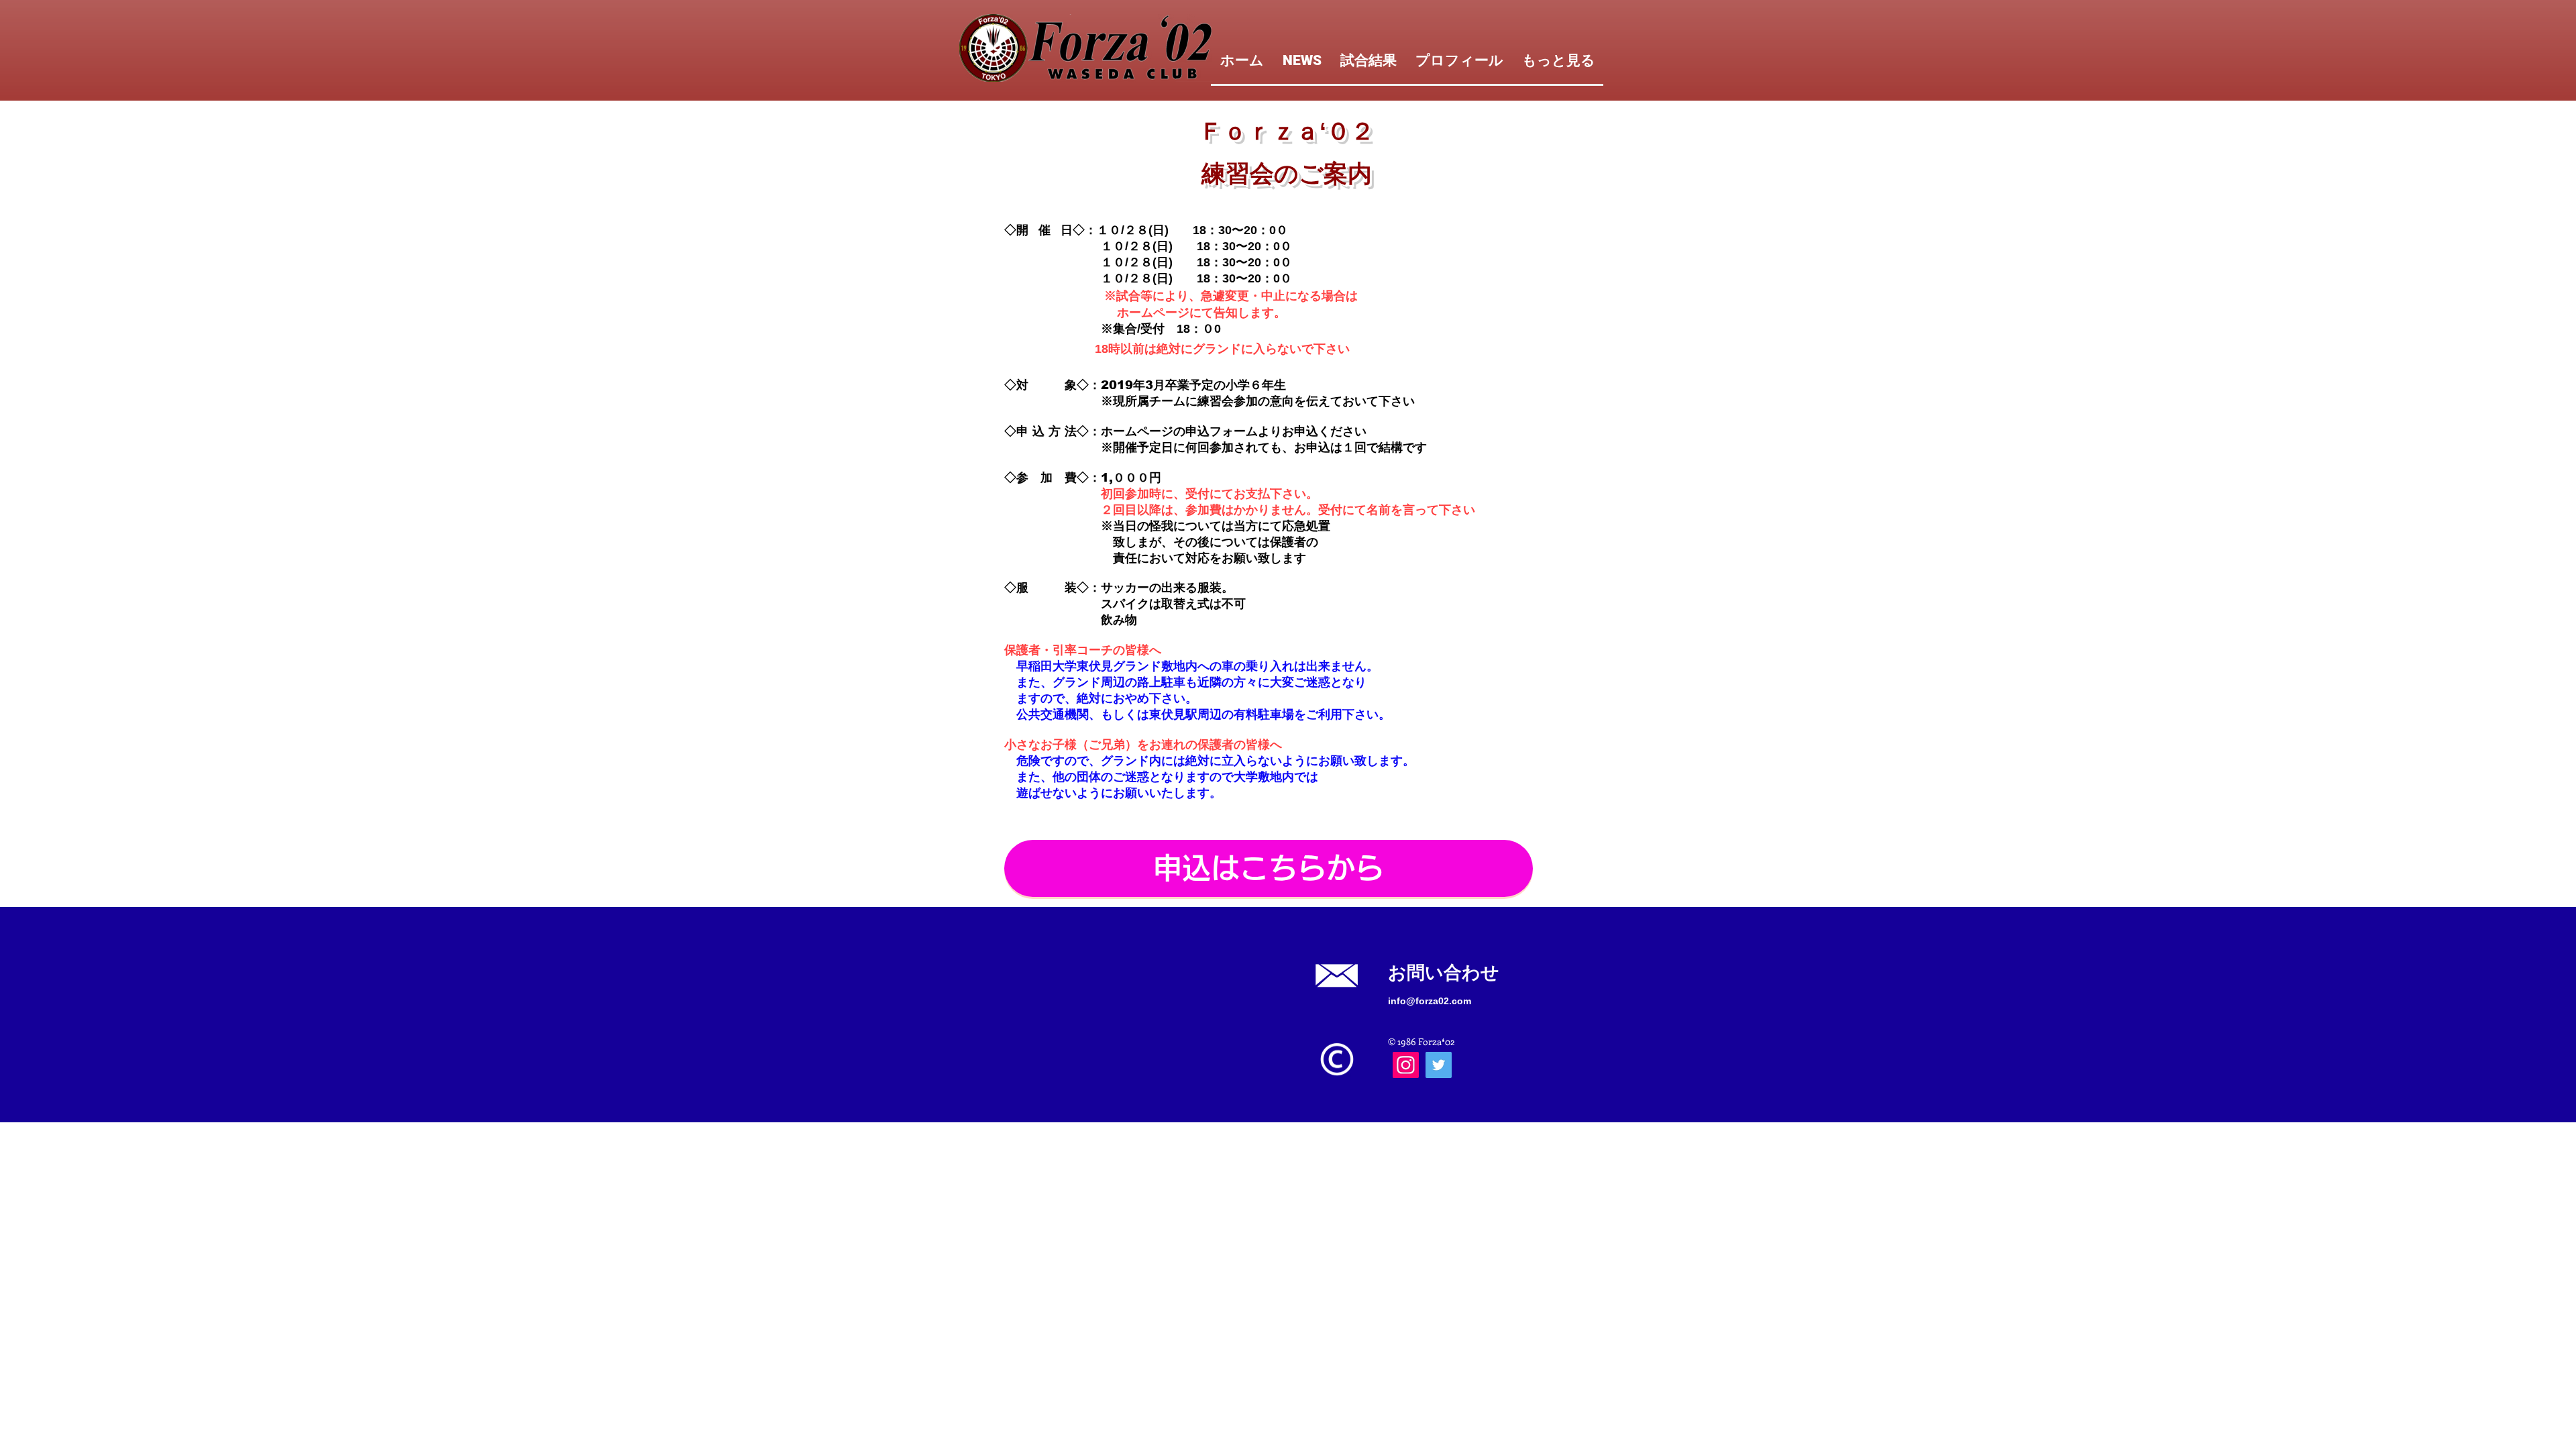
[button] (1269, 868)
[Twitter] (1439, 1065)
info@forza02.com (1430, 1001)
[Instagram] (1406, 1065)
